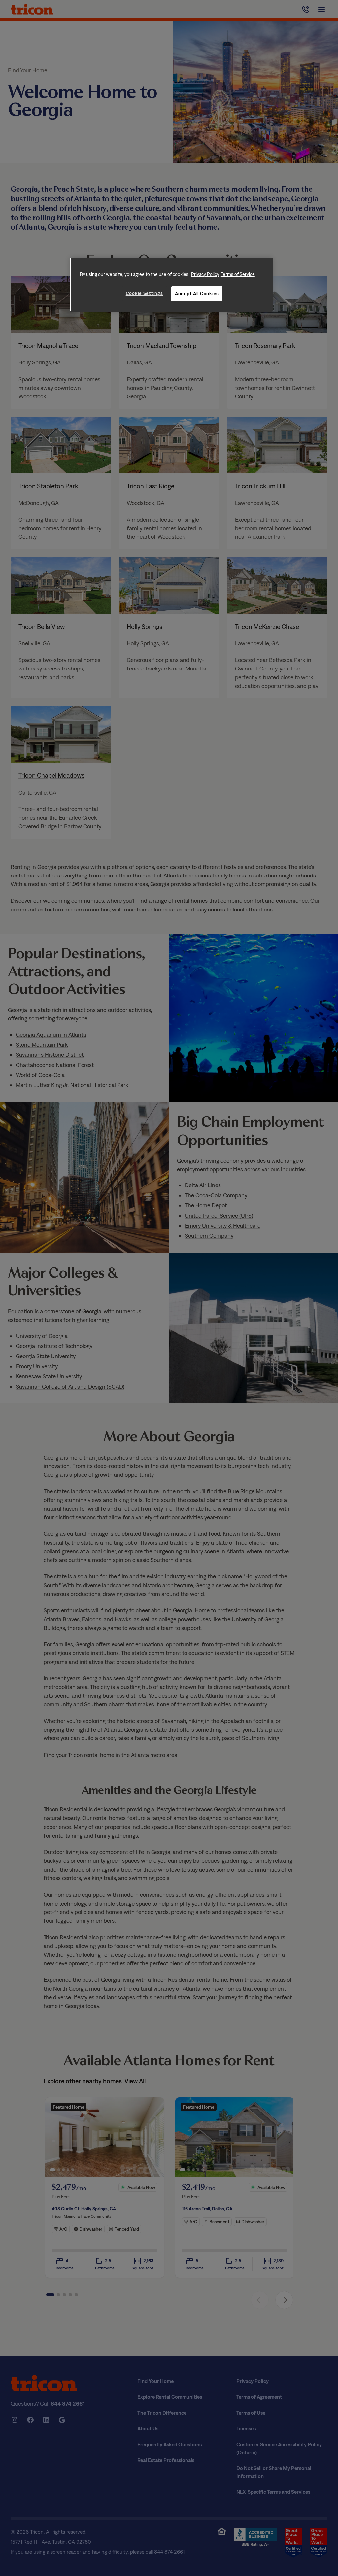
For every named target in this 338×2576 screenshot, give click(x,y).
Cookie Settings (144, 293)
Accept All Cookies (197, 294)
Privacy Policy (205, 274)
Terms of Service (238, 274)
